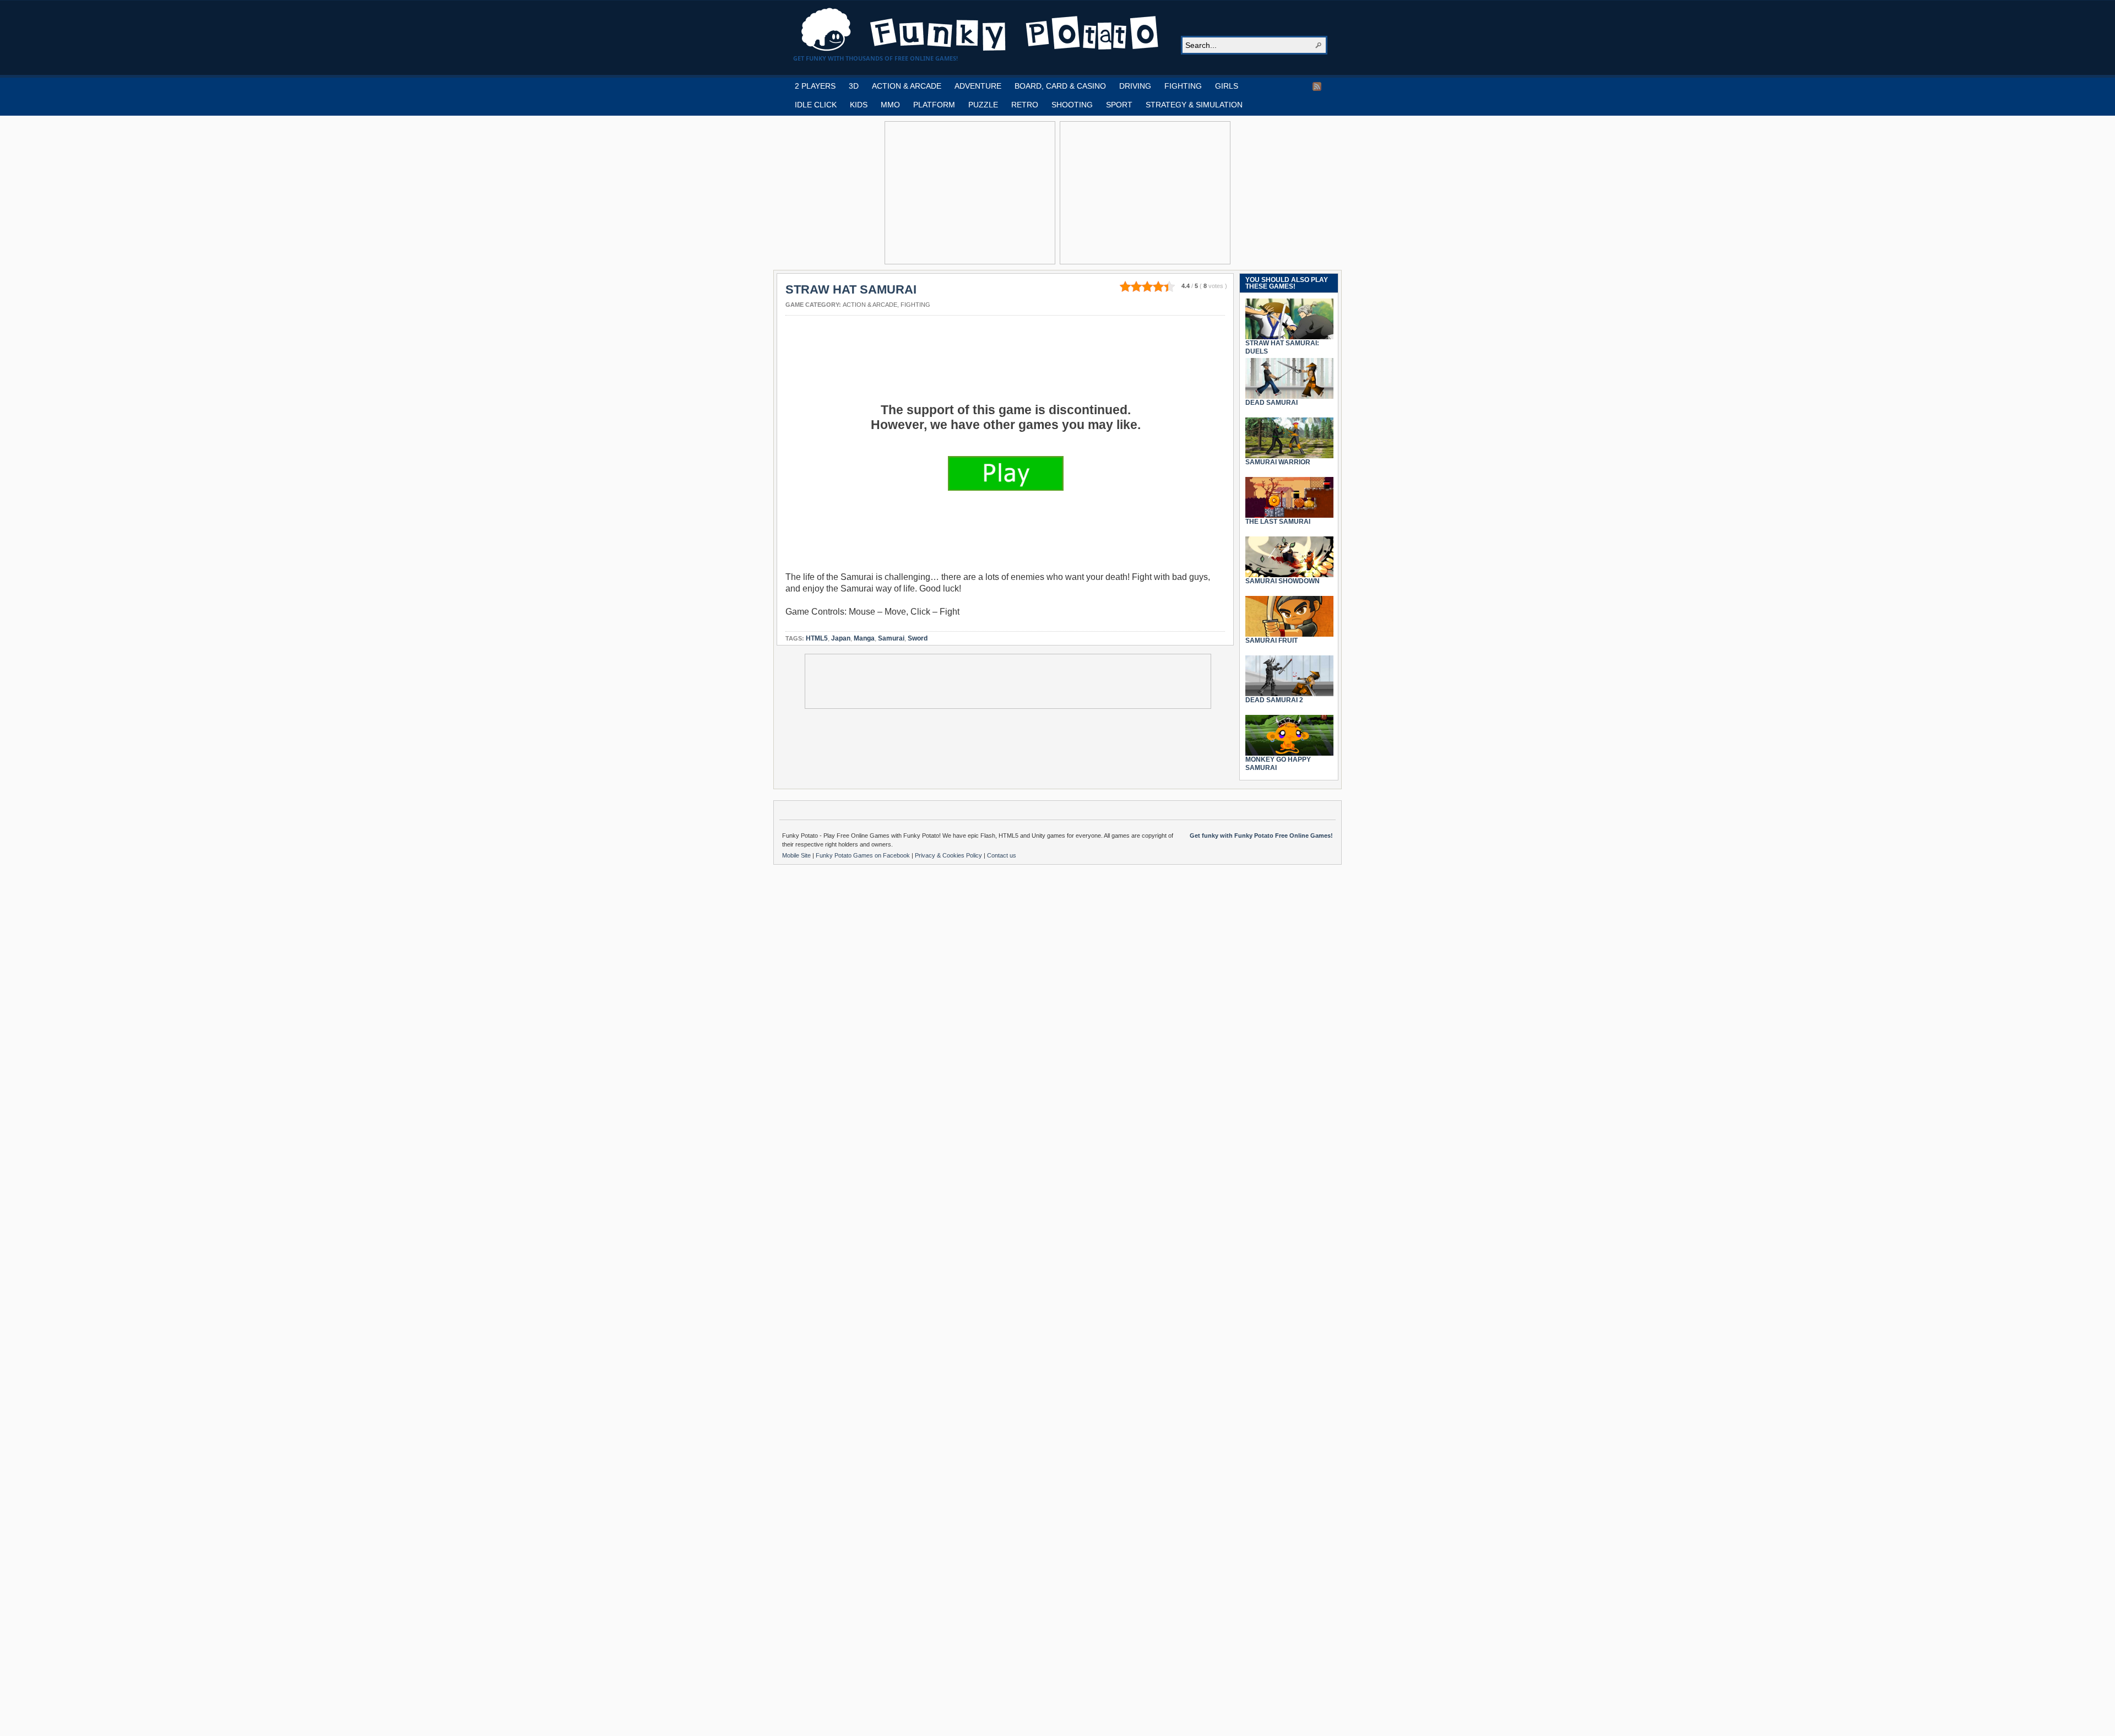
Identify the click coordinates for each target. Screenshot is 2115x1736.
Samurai (891, 638)
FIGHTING (1183, 86)
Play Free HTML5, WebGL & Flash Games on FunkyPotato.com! (980, 30)
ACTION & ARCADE (907, 86)
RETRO (1025, 105)
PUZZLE (983, 105)
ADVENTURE (978, 86)
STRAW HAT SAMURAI (851, 289)
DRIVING (1135, 86)
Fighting (915, 305)
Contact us (1002, 855)
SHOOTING (1072, 105)
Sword (918, 638)
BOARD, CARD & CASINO (1060, 86)
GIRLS (1227, 86)
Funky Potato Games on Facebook (864, 855)
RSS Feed (1317, 86)
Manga (864, 638)
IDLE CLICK (816, 105)
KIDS (859, 105)
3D (854, 86)
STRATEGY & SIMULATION (1194, 105)
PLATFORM (934, 105)
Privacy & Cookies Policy (949, 855)
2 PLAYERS (815, 86)
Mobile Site (797, 855)
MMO (890, 105)
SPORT (1119, 105)
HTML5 (817, 638)
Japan (841, 638)
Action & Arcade (870, 305)
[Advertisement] (970, 193)
